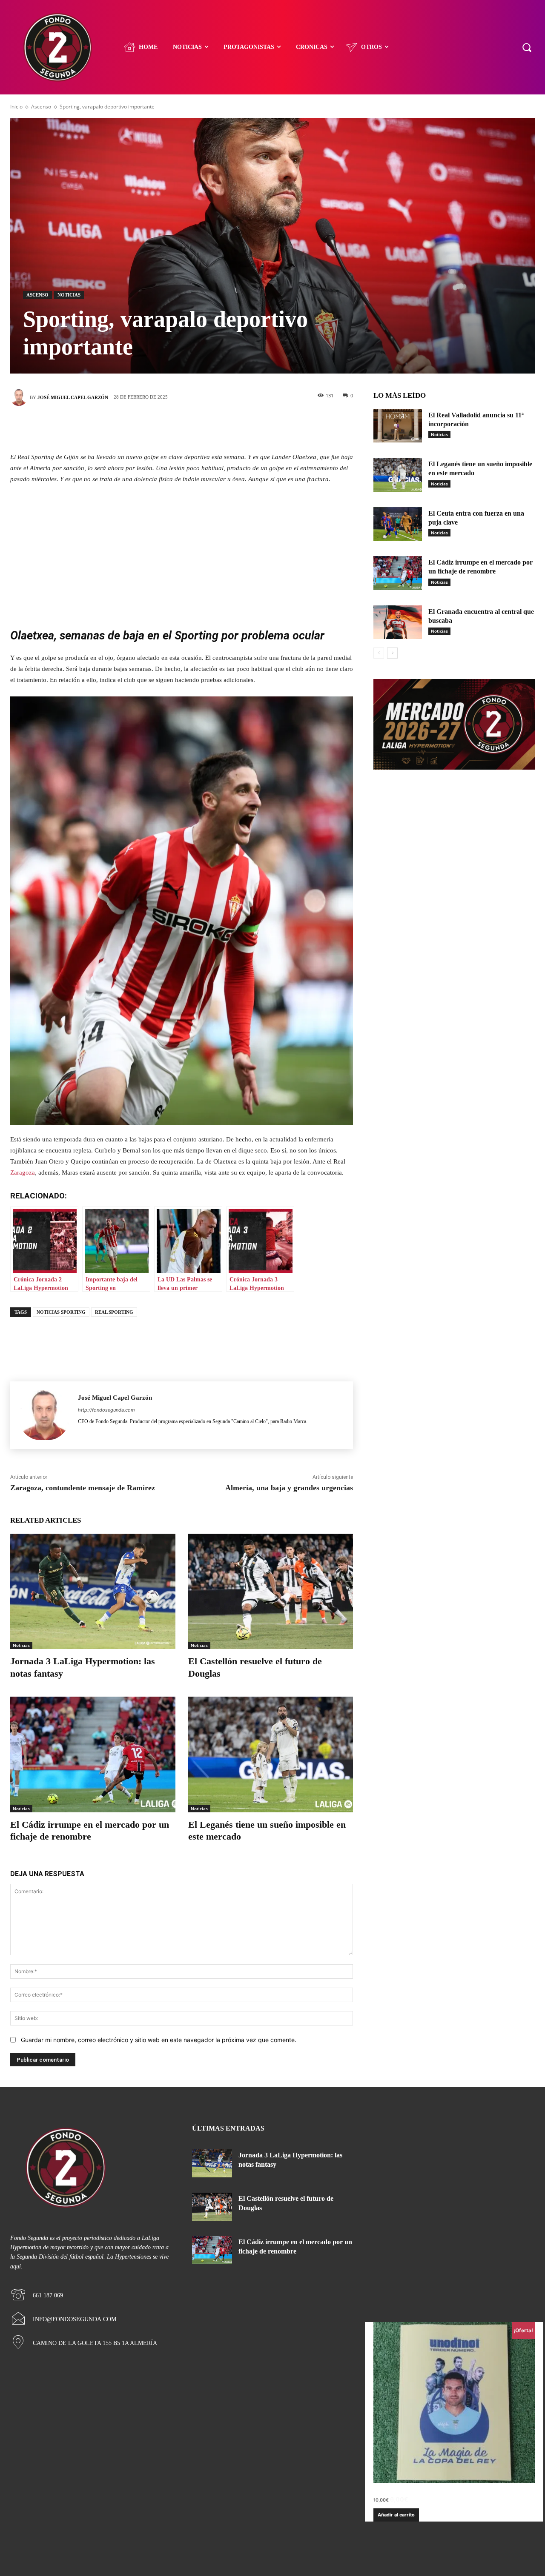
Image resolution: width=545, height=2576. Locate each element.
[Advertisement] (182, 555)
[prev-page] (379, 653)
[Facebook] (143, 427)
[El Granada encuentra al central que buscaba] (398, 622)
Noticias (69, 295)
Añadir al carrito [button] (396, 2515)
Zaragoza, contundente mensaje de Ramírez (83, 1488)
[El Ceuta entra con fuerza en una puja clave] (398, 524)
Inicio (16, 107)
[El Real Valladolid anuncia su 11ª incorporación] (398, 426)
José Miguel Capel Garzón (73, 397)
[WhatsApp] (220, 427)
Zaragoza (23, 1172)
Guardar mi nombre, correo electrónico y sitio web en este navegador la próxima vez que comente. (159, 2040)
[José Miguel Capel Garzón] (20, 397)
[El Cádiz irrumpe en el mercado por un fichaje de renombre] (93, 1754)
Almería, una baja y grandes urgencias (289, 1488)
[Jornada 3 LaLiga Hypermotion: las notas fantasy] (93, 1591)
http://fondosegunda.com (106, 1410)
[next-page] (392, 653)
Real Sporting (114, 1312)
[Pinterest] (195, 427)
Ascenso (41, 107)
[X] (169, 427)
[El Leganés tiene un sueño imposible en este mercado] (271, 1754)
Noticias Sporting (61, 1312)
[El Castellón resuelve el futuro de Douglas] (271, 1591)
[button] (527, 47)
